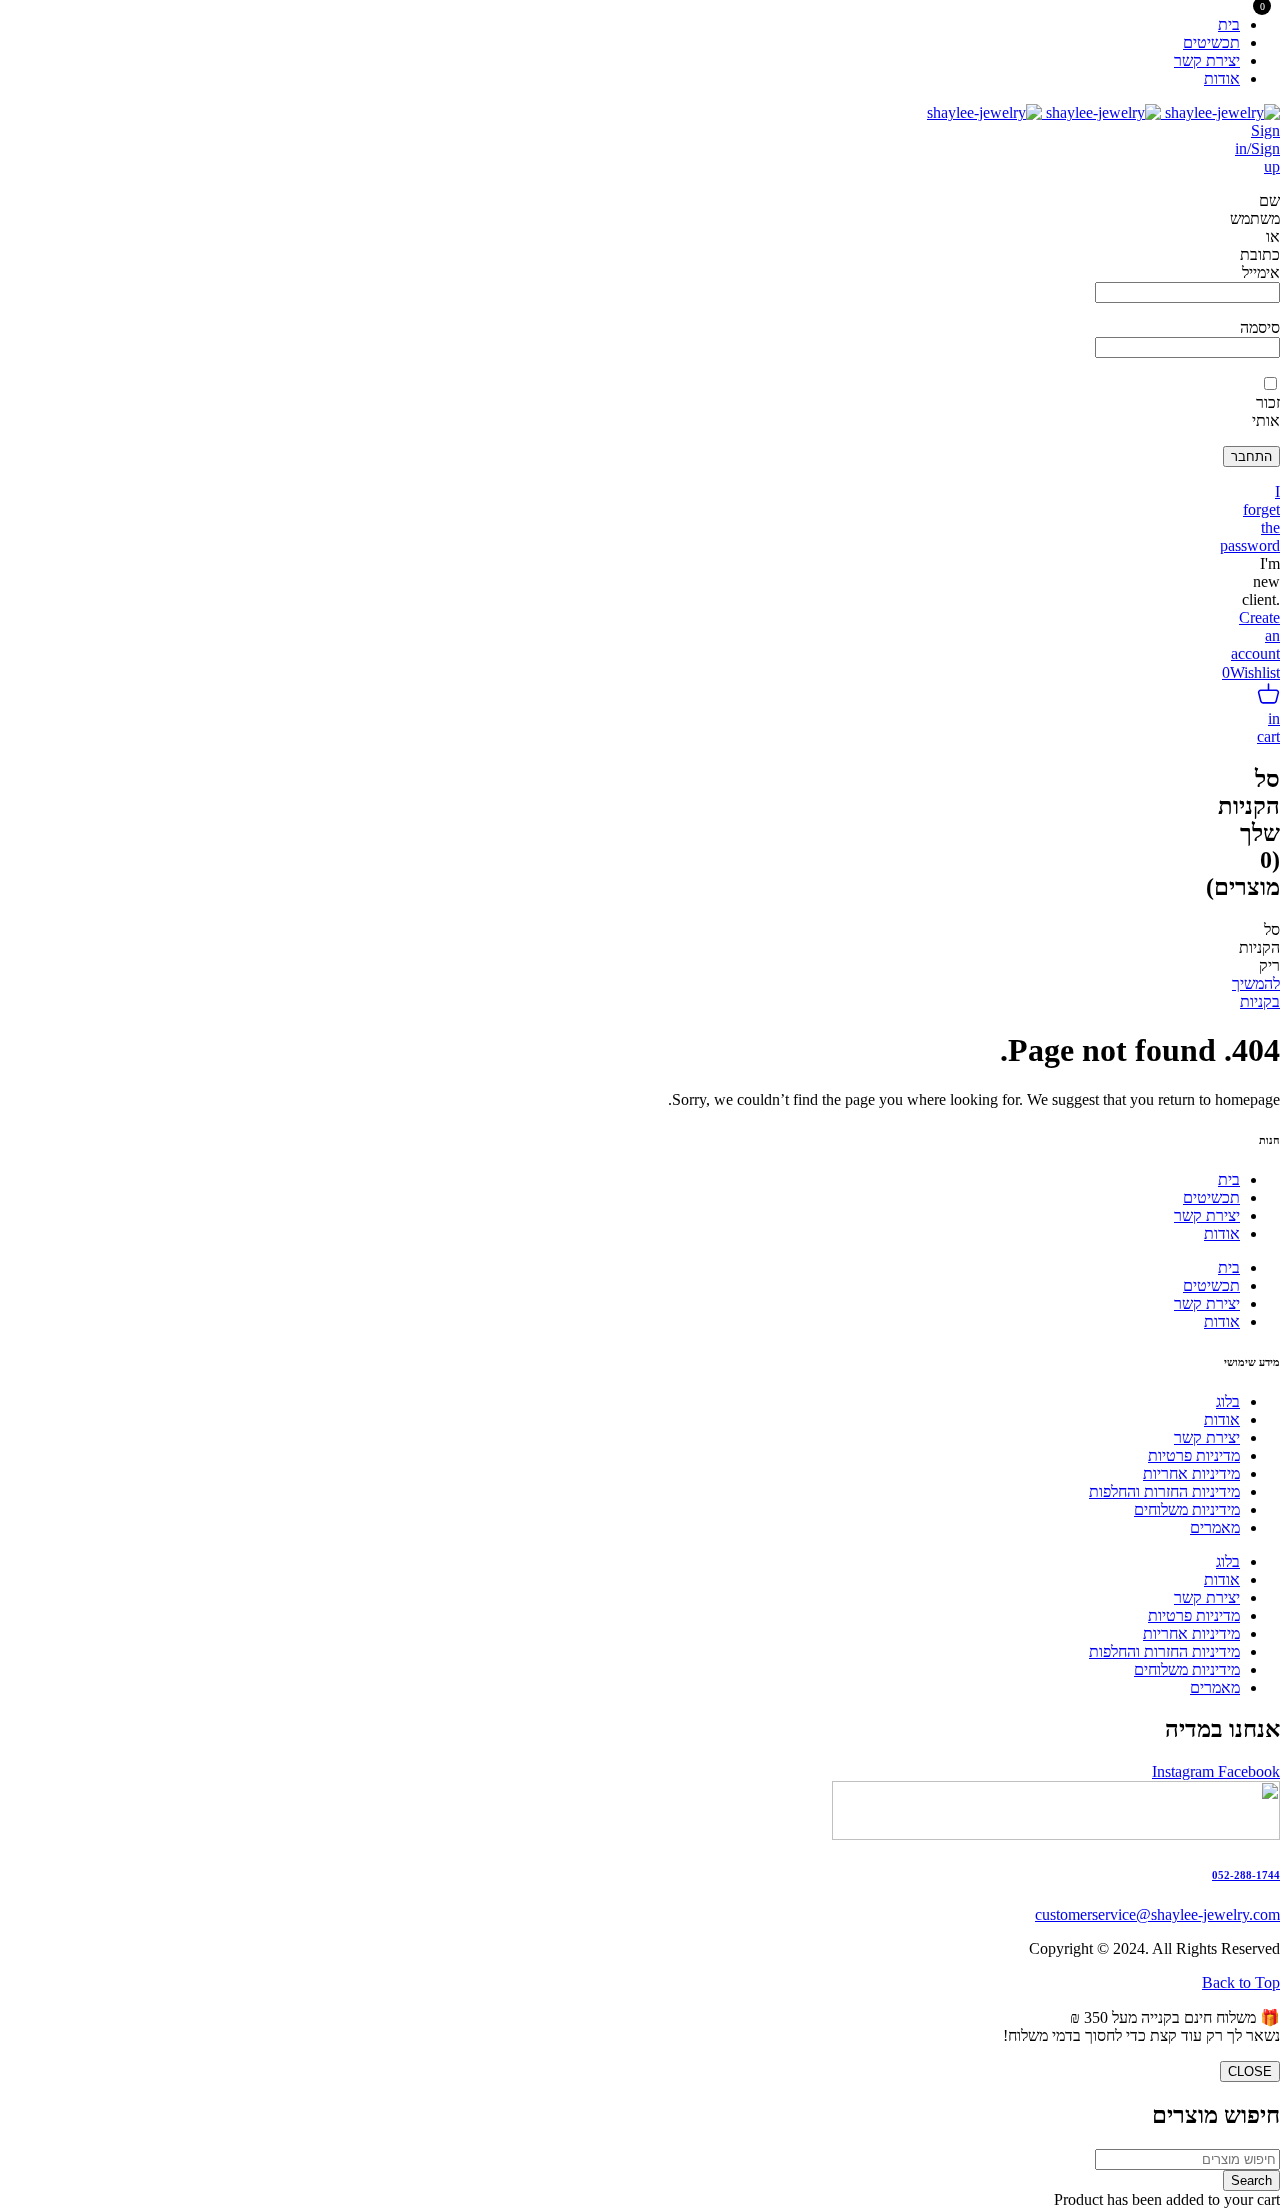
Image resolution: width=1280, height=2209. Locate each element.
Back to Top (1241, 1982)
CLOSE (1250, 2071)
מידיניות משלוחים (1187, 1509)
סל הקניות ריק (1259, 947)
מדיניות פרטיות (1194, 1455)
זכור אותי (1266, 411)
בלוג (1228, 1401)
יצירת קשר (1207, 1215)
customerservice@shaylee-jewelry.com (1157, 1914)
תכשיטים (1211, 1197)
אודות (1222, 1233)
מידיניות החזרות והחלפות (1164, 1491)
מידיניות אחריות (1191, 1473)
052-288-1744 (1246, 1875)
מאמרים (1215, 1527)
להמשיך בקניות (1256, 992)
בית (1229, 1179)
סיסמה (1260, 327)
